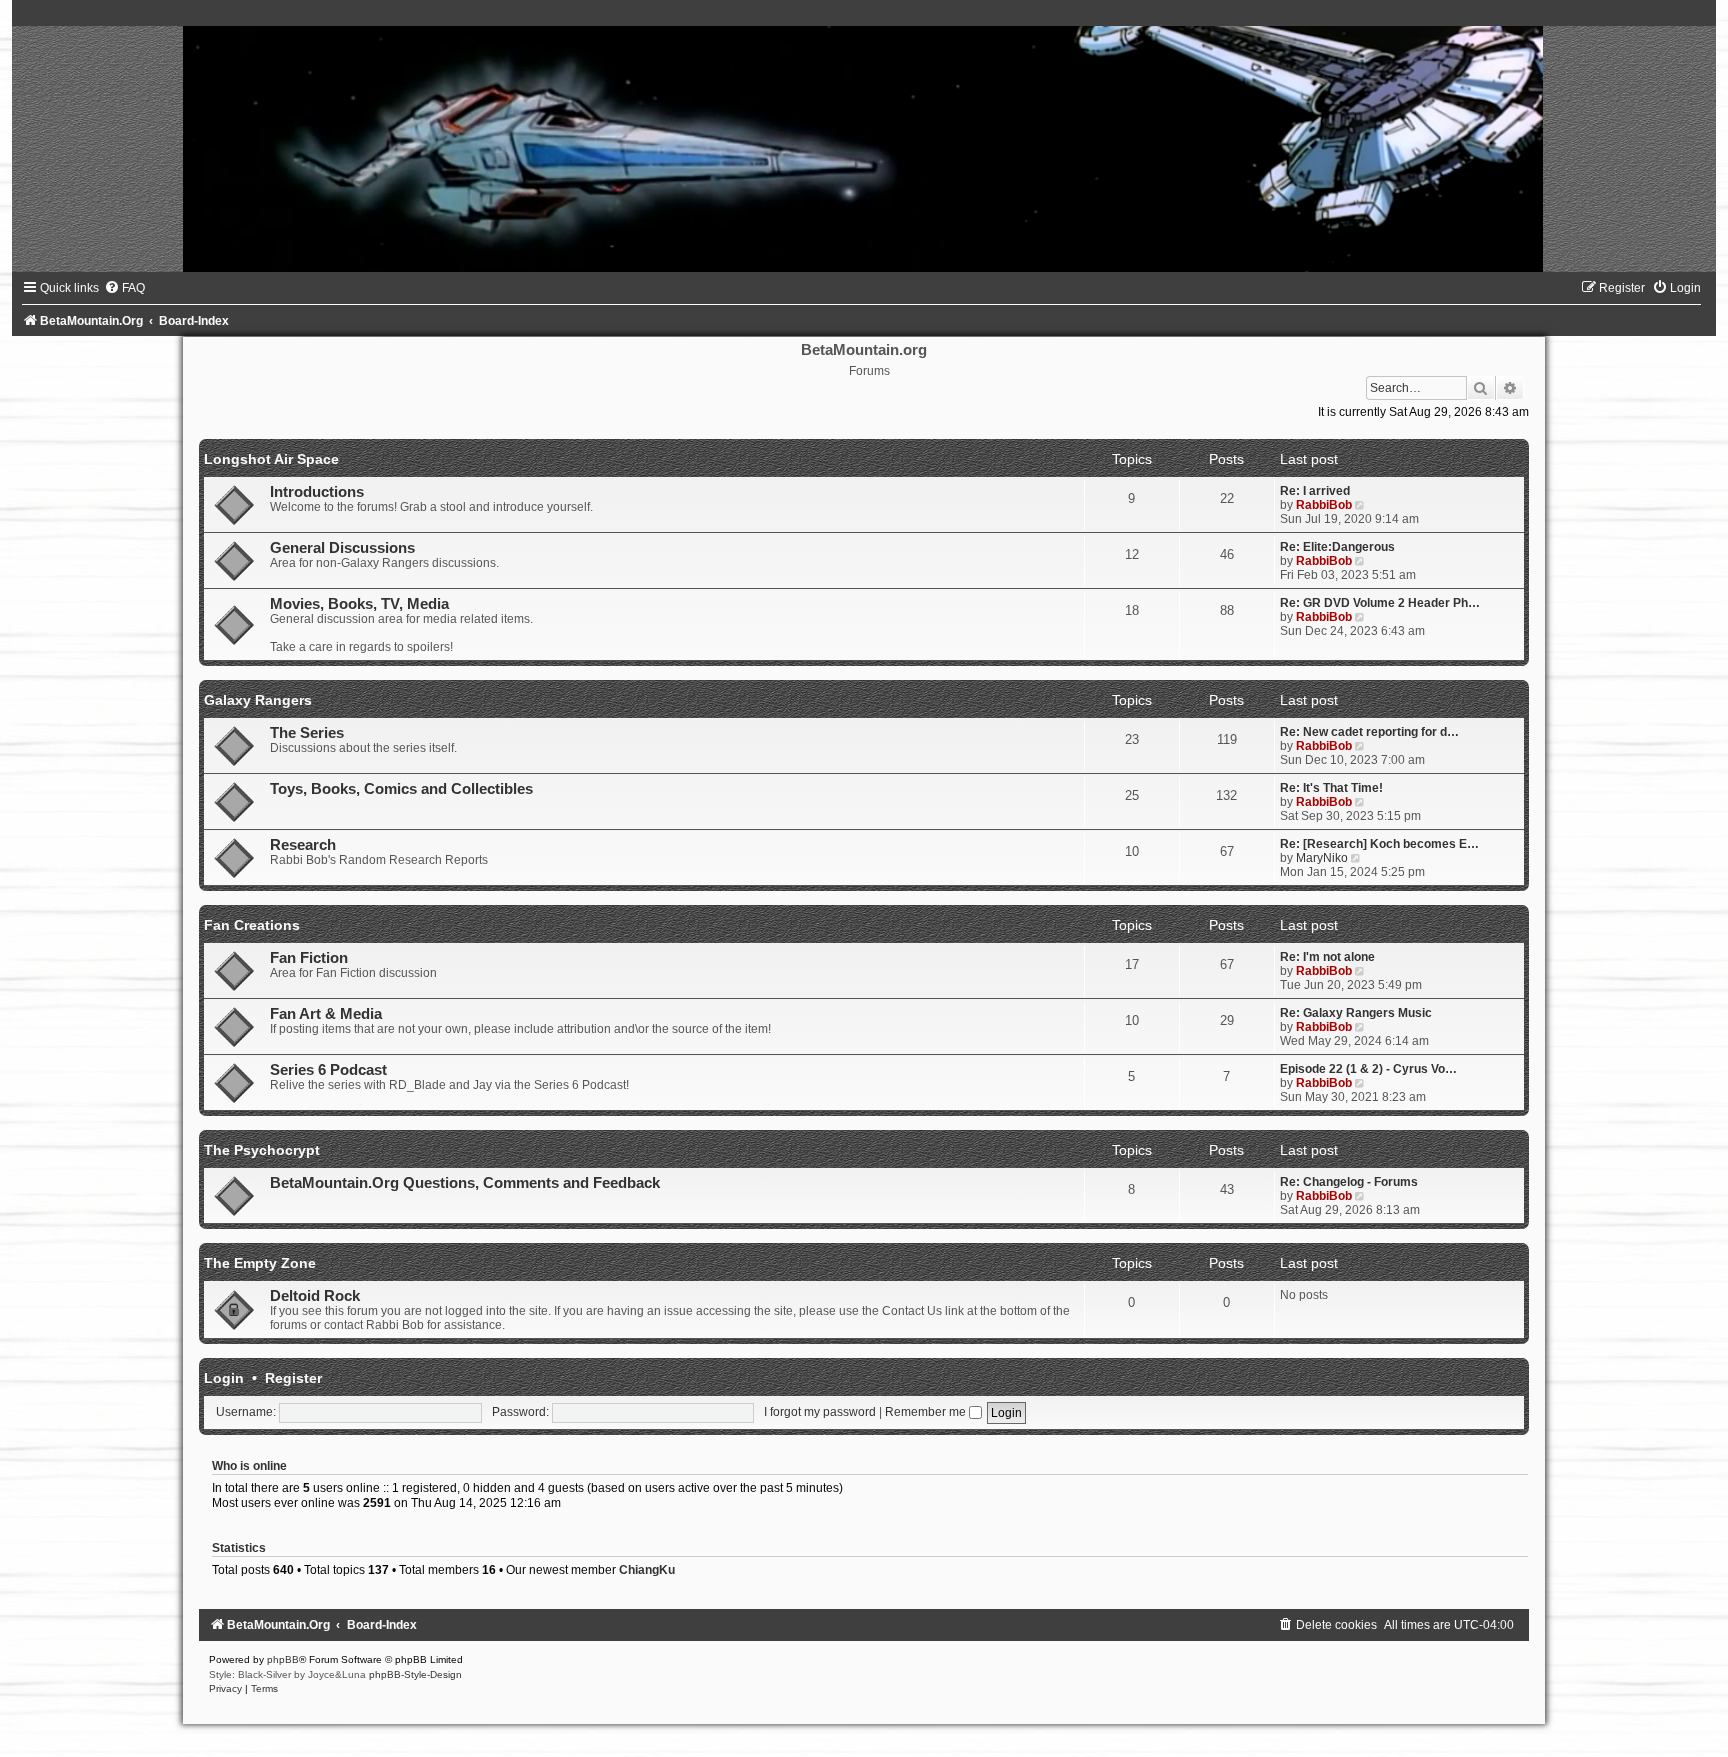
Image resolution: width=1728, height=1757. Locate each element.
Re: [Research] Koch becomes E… (1379, 844)
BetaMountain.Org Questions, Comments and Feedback (465, 1183)
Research (303, 845)
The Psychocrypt (262, 1150)
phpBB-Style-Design (415, 1674)
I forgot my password (820, 1412)
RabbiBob (1324, 505)
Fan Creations (252, 925)
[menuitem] (124, 288)
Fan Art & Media (326, 1014)
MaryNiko (1322, 858)
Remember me (927, 1412)
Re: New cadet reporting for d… (1369, 732)
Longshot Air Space (271, 459)
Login (224, 1378)
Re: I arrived (1315, 491)
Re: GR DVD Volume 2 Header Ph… (1380, 603)
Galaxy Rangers (258, 700)
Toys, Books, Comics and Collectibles (401, 789)
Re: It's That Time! (1331, 788)
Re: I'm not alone (1327, 957)
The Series (307, 733)
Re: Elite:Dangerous (1337, 547)
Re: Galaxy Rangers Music (1356, 1013)
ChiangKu (647, 1570)
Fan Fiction (309, 958)
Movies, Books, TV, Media (359, 604)
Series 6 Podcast (328, 1070)
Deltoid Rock (315, 1296)
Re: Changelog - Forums (1349, 1182)
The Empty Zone (260, 1263)
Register (293, 1378)
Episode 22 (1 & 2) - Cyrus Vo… (1368, 1069)
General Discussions (342, 548)
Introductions (317, 492)
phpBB (283, 1659)
